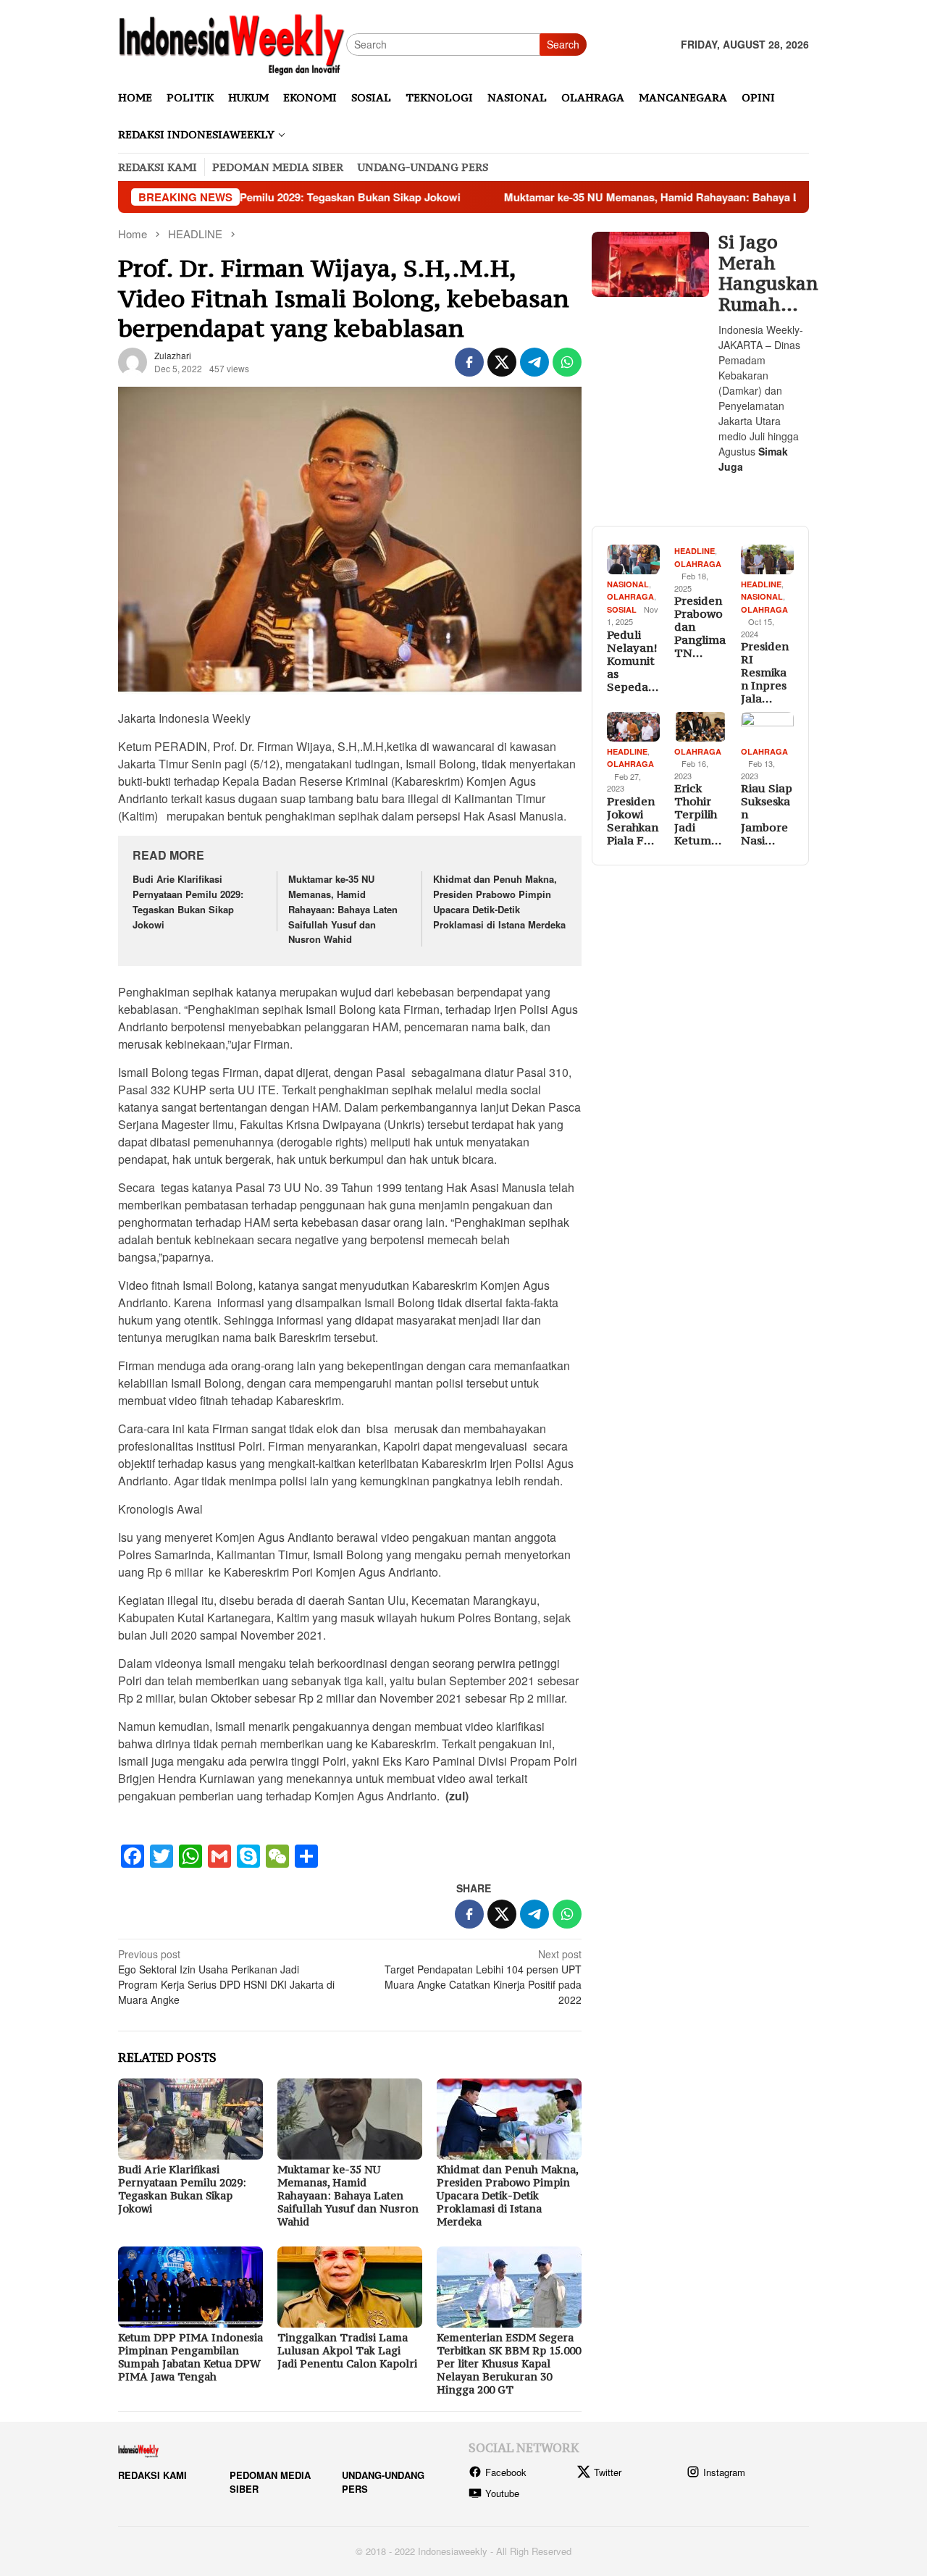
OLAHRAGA (630, 596)
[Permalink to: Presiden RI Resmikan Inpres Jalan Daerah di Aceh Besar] (767, 559)
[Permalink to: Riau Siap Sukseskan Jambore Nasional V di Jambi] (767, 727)
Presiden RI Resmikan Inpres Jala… (765, 672)
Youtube (502, 2493)
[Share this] (469, 362)
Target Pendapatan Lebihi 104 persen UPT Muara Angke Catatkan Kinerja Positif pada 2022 (483, 1977)
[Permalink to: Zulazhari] (133, 361)
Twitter (608, 2472)
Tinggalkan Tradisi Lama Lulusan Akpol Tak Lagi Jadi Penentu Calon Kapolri (347, 2350)
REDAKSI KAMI (152, 2475)
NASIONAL (628, 584)
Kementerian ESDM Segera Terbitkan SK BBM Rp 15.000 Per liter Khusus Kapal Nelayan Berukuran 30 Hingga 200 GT (509, 2363)
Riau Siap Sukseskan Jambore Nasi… (767, 814)
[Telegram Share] (534, 362)
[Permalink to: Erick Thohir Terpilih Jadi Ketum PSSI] (701, 727)
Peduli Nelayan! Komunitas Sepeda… (633, 660)
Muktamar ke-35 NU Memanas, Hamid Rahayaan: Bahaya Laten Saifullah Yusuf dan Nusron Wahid (667, 197)
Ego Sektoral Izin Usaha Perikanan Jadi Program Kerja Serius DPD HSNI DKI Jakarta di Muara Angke (226, 1977)
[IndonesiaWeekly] (232, 43)
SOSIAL (622, 609)
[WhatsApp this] (567, 362)
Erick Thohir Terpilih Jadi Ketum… (698, 814)
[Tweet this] (502, 362)
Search (563, 44)
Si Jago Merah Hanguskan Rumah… (762, 273)
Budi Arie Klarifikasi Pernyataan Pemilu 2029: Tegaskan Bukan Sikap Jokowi (188, 901)
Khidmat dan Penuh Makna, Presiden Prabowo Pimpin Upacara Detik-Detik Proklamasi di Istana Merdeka (499, 901)
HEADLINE (695, 551)
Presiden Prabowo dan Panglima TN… (700, 626)
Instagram (724, 2472)
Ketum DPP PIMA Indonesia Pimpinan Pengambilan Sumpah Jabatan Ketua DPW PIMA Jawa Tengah (190, 2357)
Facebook (506, 2472)
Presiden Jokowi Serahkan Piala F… (633, 821)
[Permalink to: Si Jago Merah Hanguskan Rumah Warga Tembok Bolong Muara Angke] (650, 265)
